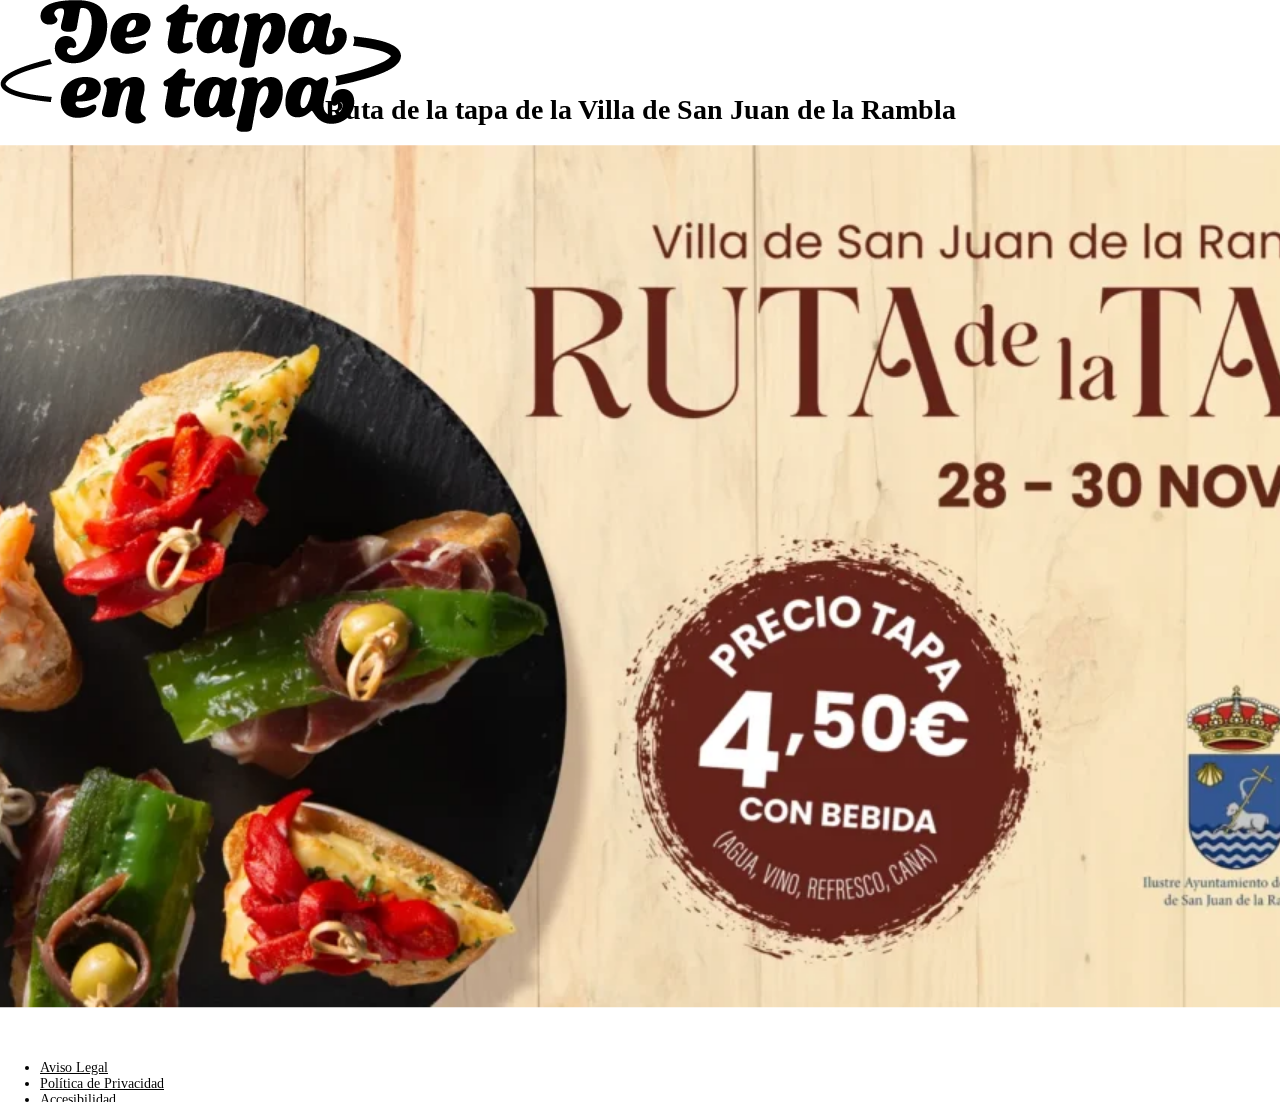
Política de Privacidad (102, 1083)
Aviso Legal (74, 1067)
